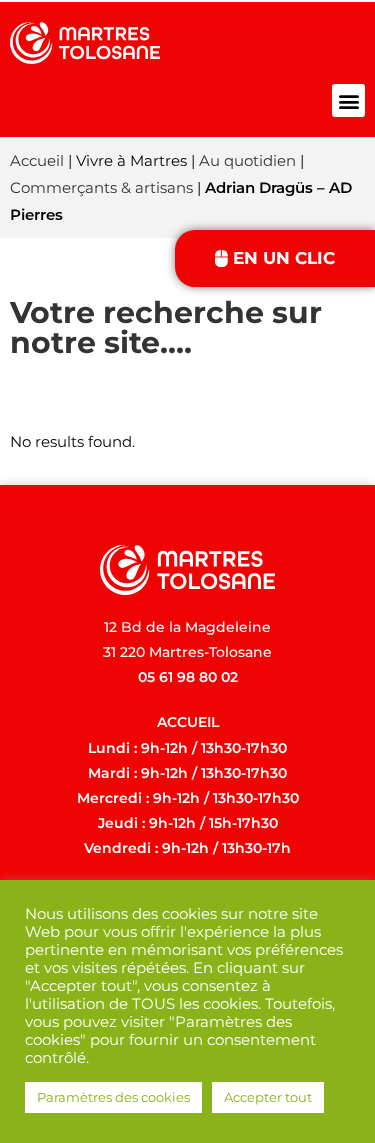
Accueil (37, 160)
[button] (348, 100)
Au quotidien (247, 160)
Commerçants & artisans (101, 187)
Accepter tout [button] (268, 1097)
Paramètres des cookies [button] (113, 1097)
